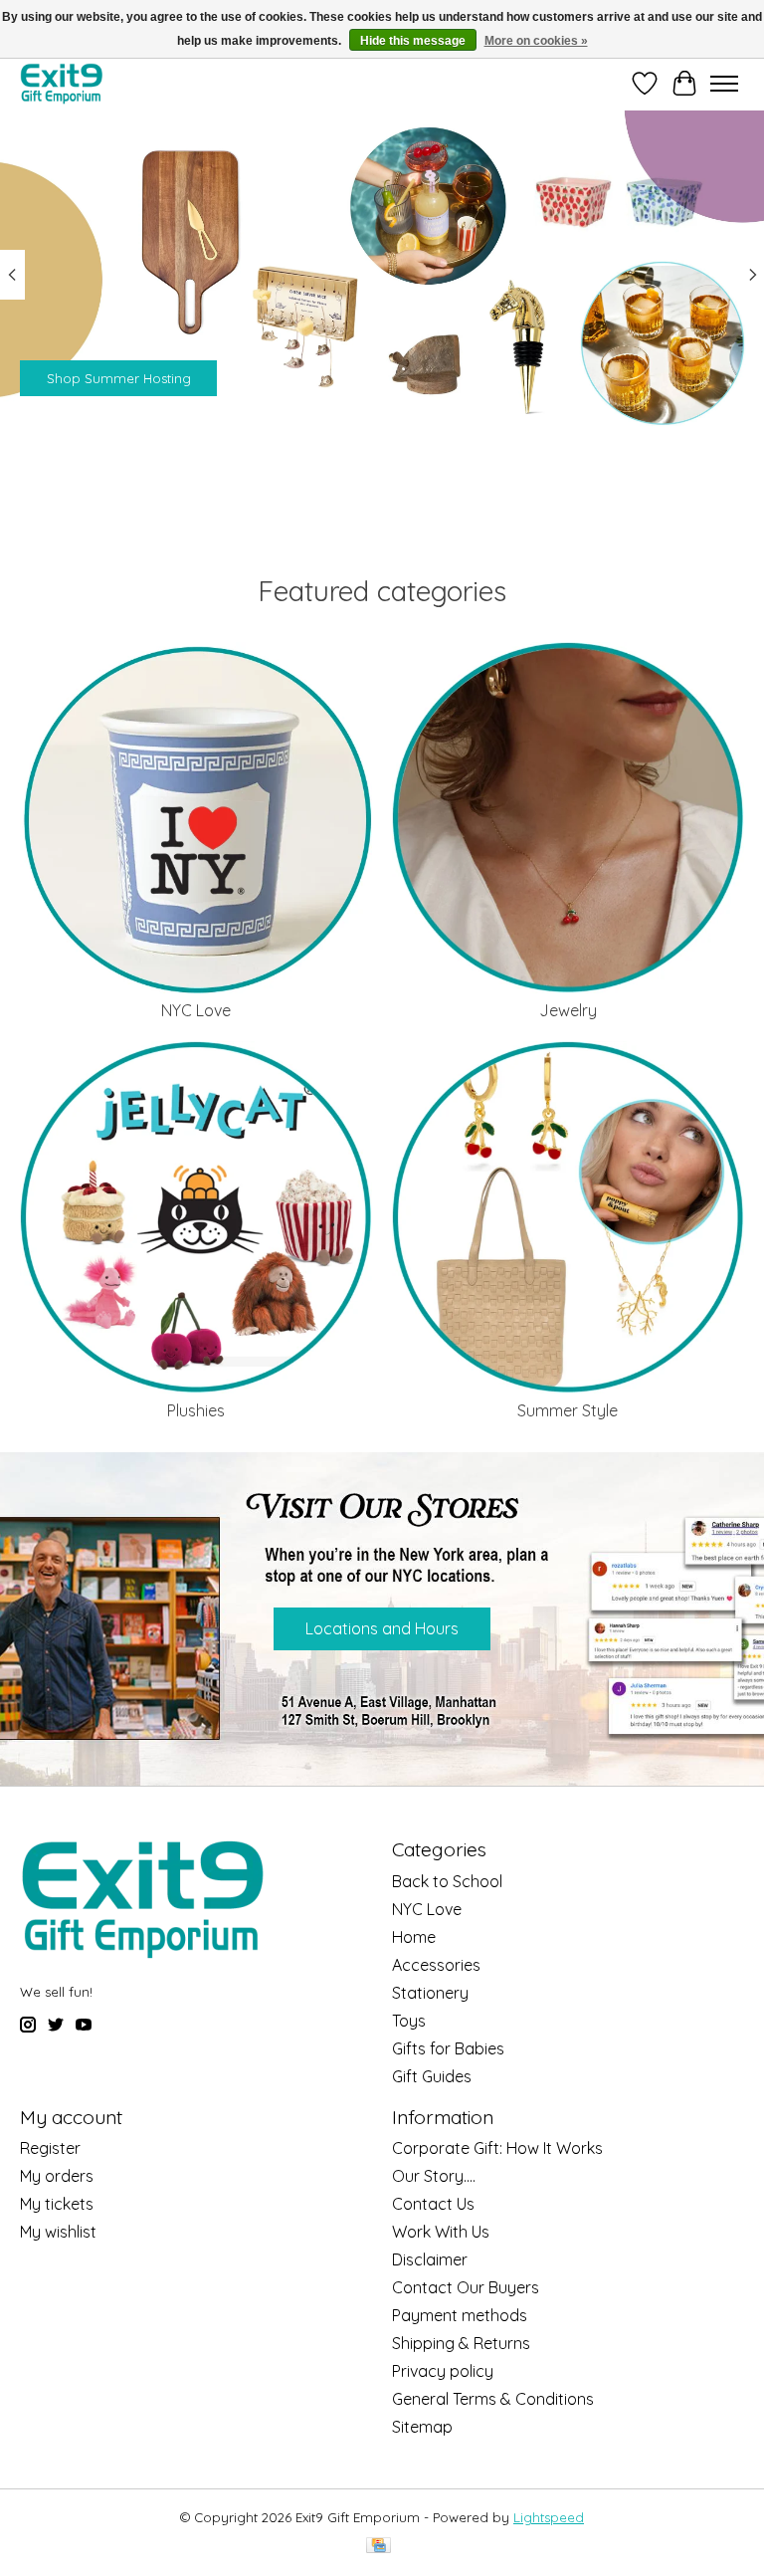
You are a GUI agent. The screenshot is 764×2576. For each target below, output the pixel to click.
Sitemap (422, 2427)
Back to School (447, 1881)
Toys (409, 2021)
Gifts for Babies (448, 2048)
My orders (57, 2176)
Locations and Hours (382, 1628)
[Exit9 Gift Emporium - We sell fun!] (61, 83)
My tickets (57, 2204)
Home (414, 1937)
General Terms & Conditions (493, 2399)
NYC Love (196, 1010)
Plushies (196, 1410)
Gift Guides (432, 2076)
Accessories (436, 1965)
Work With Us (441, 2232)
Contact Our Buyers (466, 2287)
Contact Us (433, 2204)
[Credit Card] (379, 2547)
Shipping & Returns (461, 2343)
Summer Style (568, 1410)
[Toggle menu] (724, 84)
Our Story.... (434, 2176)
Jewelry (568, 1010)
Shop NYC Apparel (106, 377)
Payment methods (460, 2315)
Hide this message (413, 41)
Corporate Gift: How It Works (497, 2148)
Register (50, 2148)
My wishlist (58, 2232)
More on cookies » (536, 41)
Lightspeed (549, 2517)
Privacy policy (443, 2371)
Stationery (430, 1993)
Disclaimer (430, 2259)
